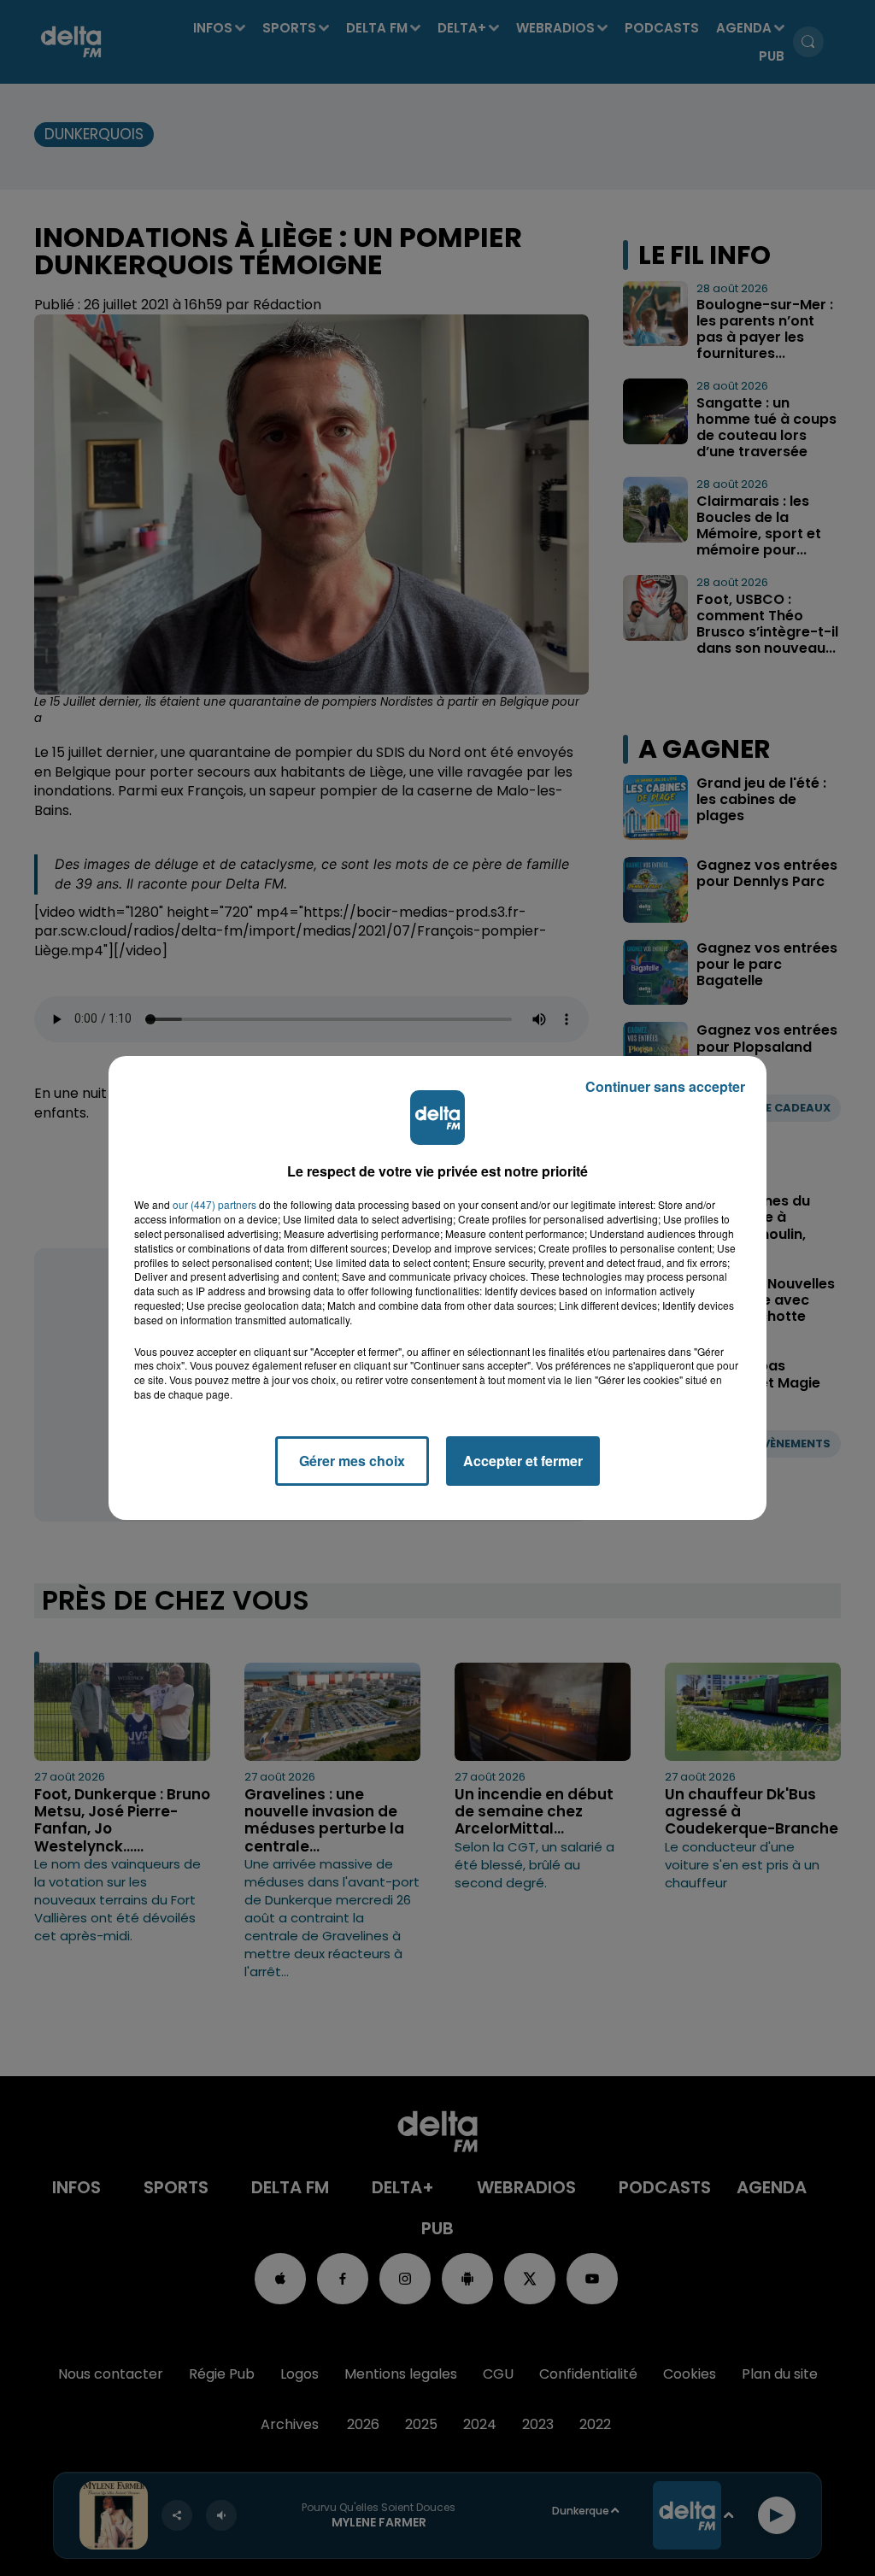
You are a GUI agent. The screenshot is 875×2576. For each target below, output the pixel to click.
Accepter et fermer (523, 1461)
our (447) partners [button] (214, 1205)
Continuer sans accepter (665, 1086)
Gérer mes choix (352, 1461)
